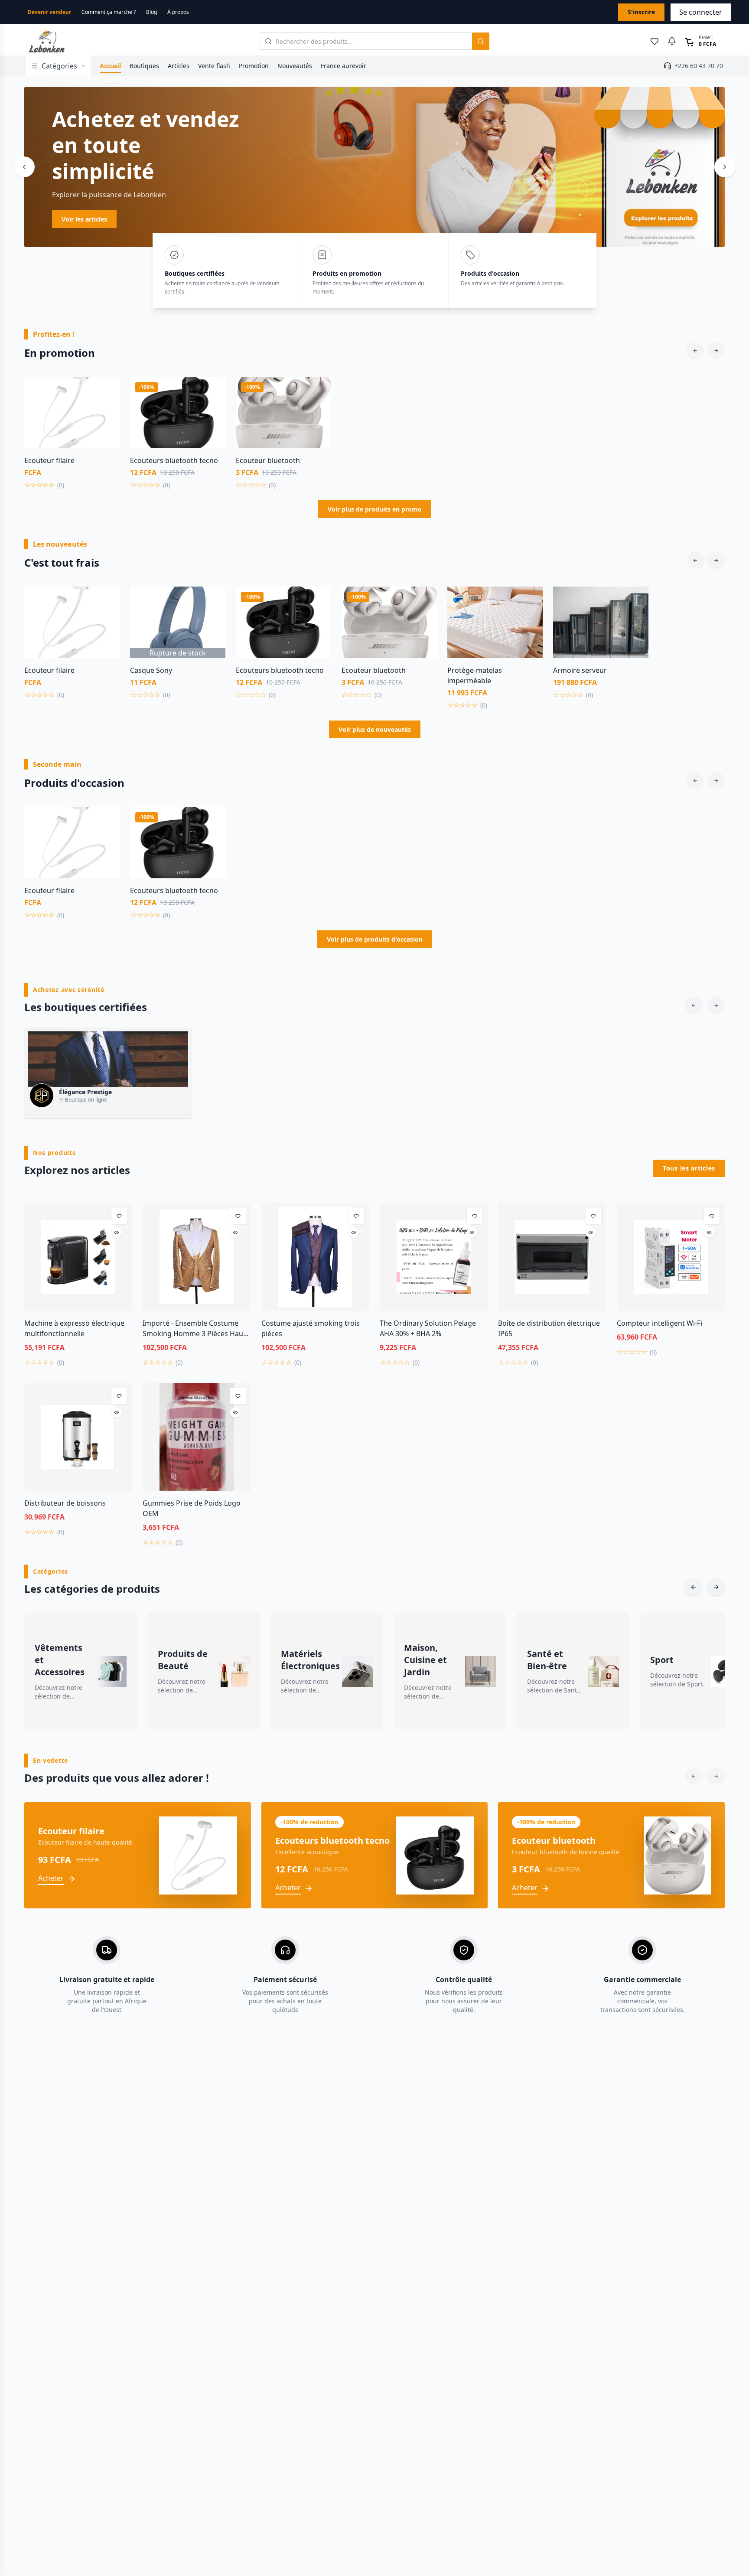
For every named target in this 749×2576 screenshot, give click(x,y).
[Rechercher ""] (481, 41)
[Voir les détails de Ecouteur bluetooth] (318, 409)
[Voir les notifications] (672, 41)
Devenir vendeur (49, 12)
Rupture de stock (178, 653)
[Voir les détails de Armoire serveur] (635, 619)
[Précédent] (24, 167)
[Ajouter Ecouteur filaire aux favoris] (107, 390)
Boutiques (144, 66)
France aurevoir (344, 66)
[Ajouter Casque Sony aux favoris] (212, 600)
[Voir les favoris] (655, 41)
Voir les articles (84, 219)
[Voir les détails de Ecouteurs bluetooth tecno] (212, 409)
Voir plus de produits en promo (375, 509)
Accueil (110, 66)
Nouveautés (295, 66)
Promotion (254, 66)
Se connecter (701, 12)
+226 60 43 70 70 (699, 66)
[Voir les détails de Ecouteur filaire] (107, 409)
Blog (151, 12)
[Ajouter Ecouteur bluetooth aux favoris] (318, 390)
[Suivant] (725, 167)
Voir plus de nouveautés (375, 729)
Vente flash (214, 66)
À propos (178, 12)
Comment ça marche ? (109, 12)
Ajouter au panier (72, 443)
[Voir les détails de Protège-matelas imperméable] (530, 619)
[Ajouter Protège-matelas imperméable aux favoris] (530, 600)
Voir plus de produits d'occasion (375, 939)
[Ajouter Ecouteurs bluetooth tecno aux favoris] (212, 390)
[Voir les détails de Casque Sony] (212, 619)
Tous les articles (689, 1168)
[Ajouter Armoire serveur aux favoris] (635, 600)
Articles (179, 66)
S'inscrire (641, 12)
